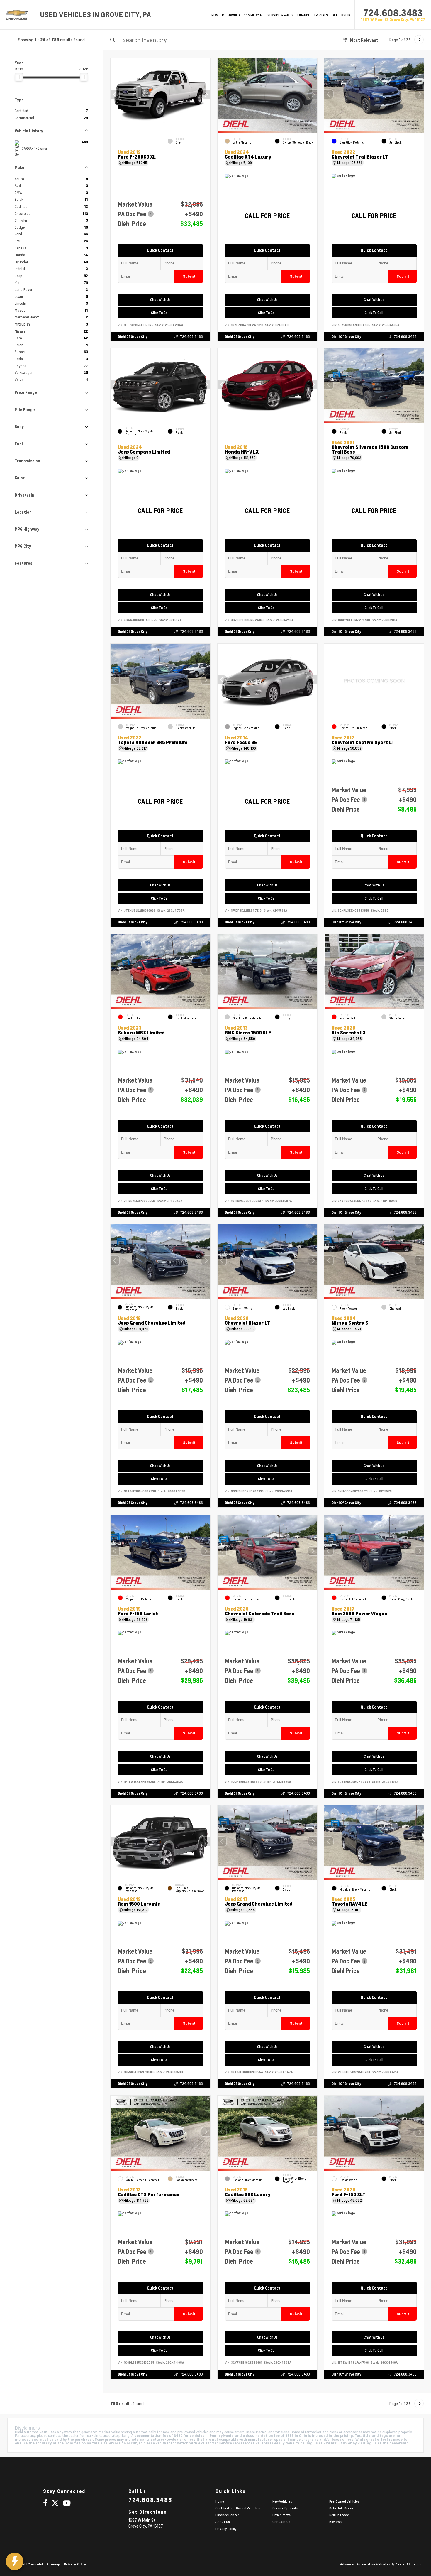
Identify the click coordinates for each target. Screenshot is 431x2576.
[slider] (19, 77)
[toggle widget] (15, 2561)
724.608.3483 (393, 13)
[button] (206, 94)
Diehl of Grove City (133, 337)
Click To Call (160, 313)
